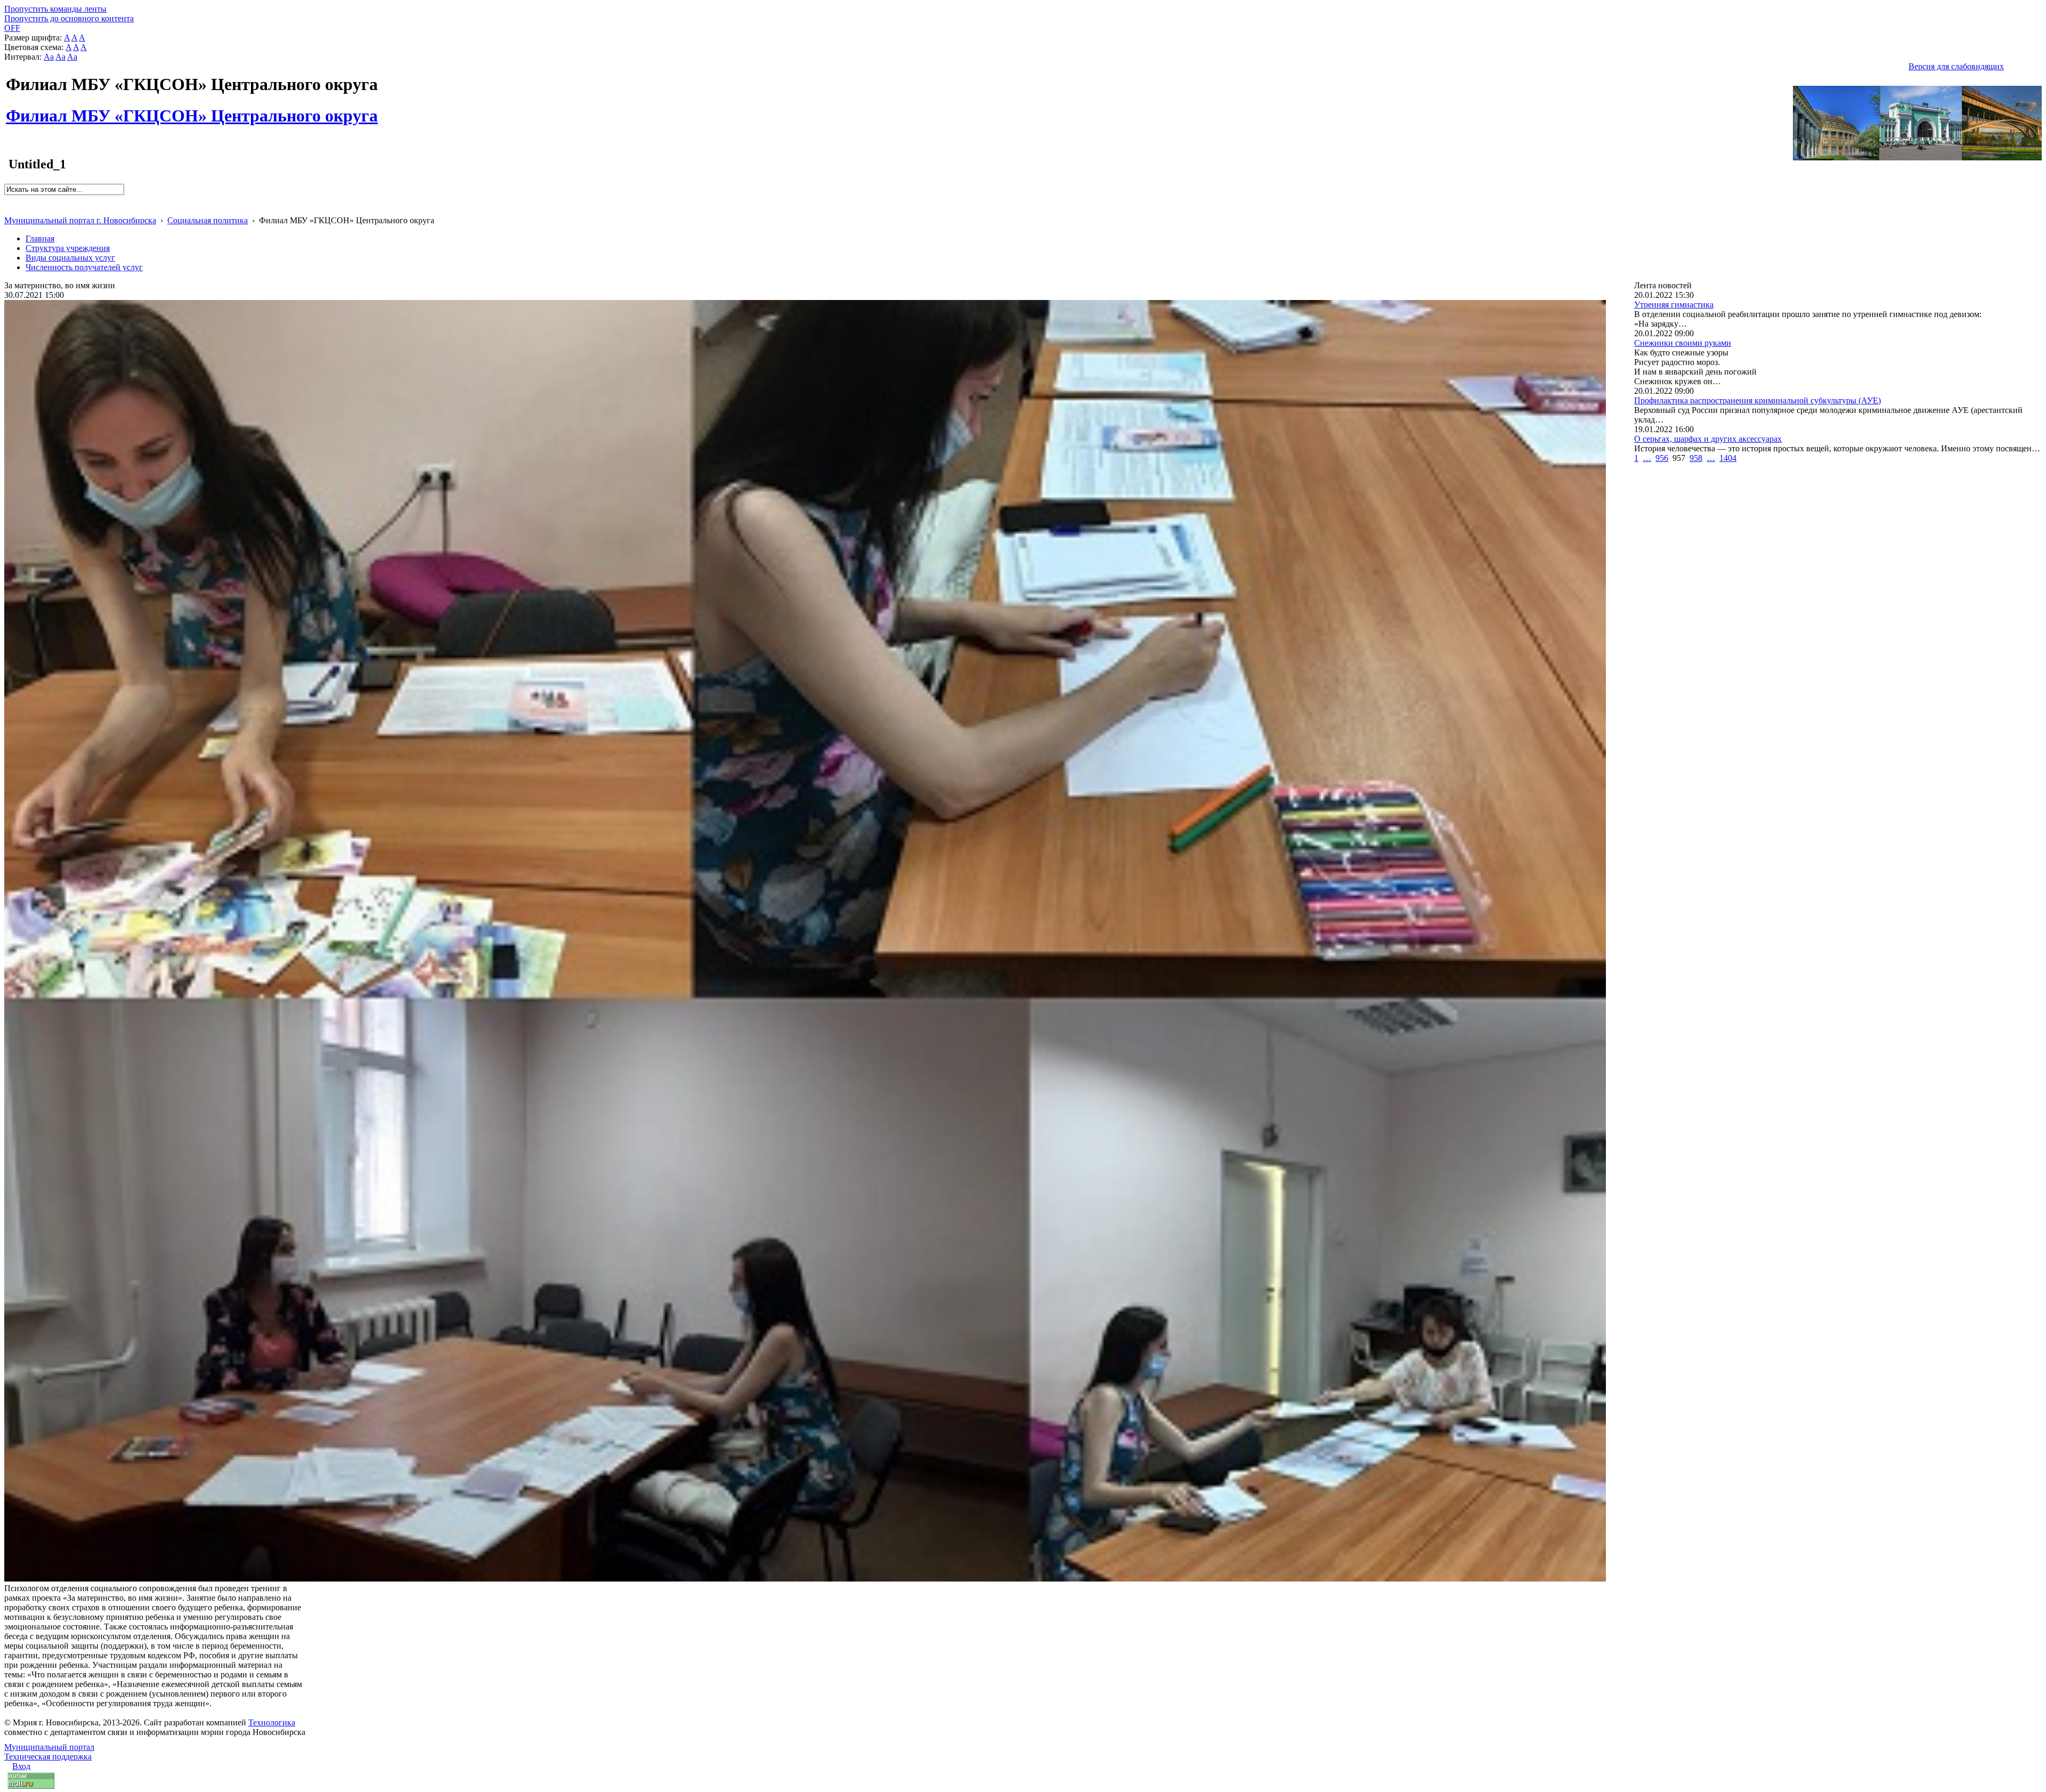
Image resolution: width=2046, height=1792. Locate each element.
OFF (12, 28)
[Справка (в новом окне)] (9, 209)
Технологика (272, 1722)
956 (1662, 458)
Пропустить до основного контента (69, 18)
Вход (21, 1766)
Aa (49, 57)
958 (1696, 458)
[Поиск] (8, 200)
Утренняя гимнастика (1674, 305)
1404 (1728, 458)
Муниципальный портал (49, 1747)
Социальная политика (208, 220)
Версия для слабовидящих (1956, 66)
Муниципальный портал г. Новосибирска (80, 220)
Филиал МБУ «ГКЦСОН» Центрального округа (192, 110)
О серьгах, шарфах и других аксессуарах (1708, 439)
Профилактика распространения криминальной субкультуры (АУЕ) (1757, 400)
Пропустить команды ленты (55, 9)
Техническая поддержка (48, 1757)
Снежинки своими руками (1683, 343)
